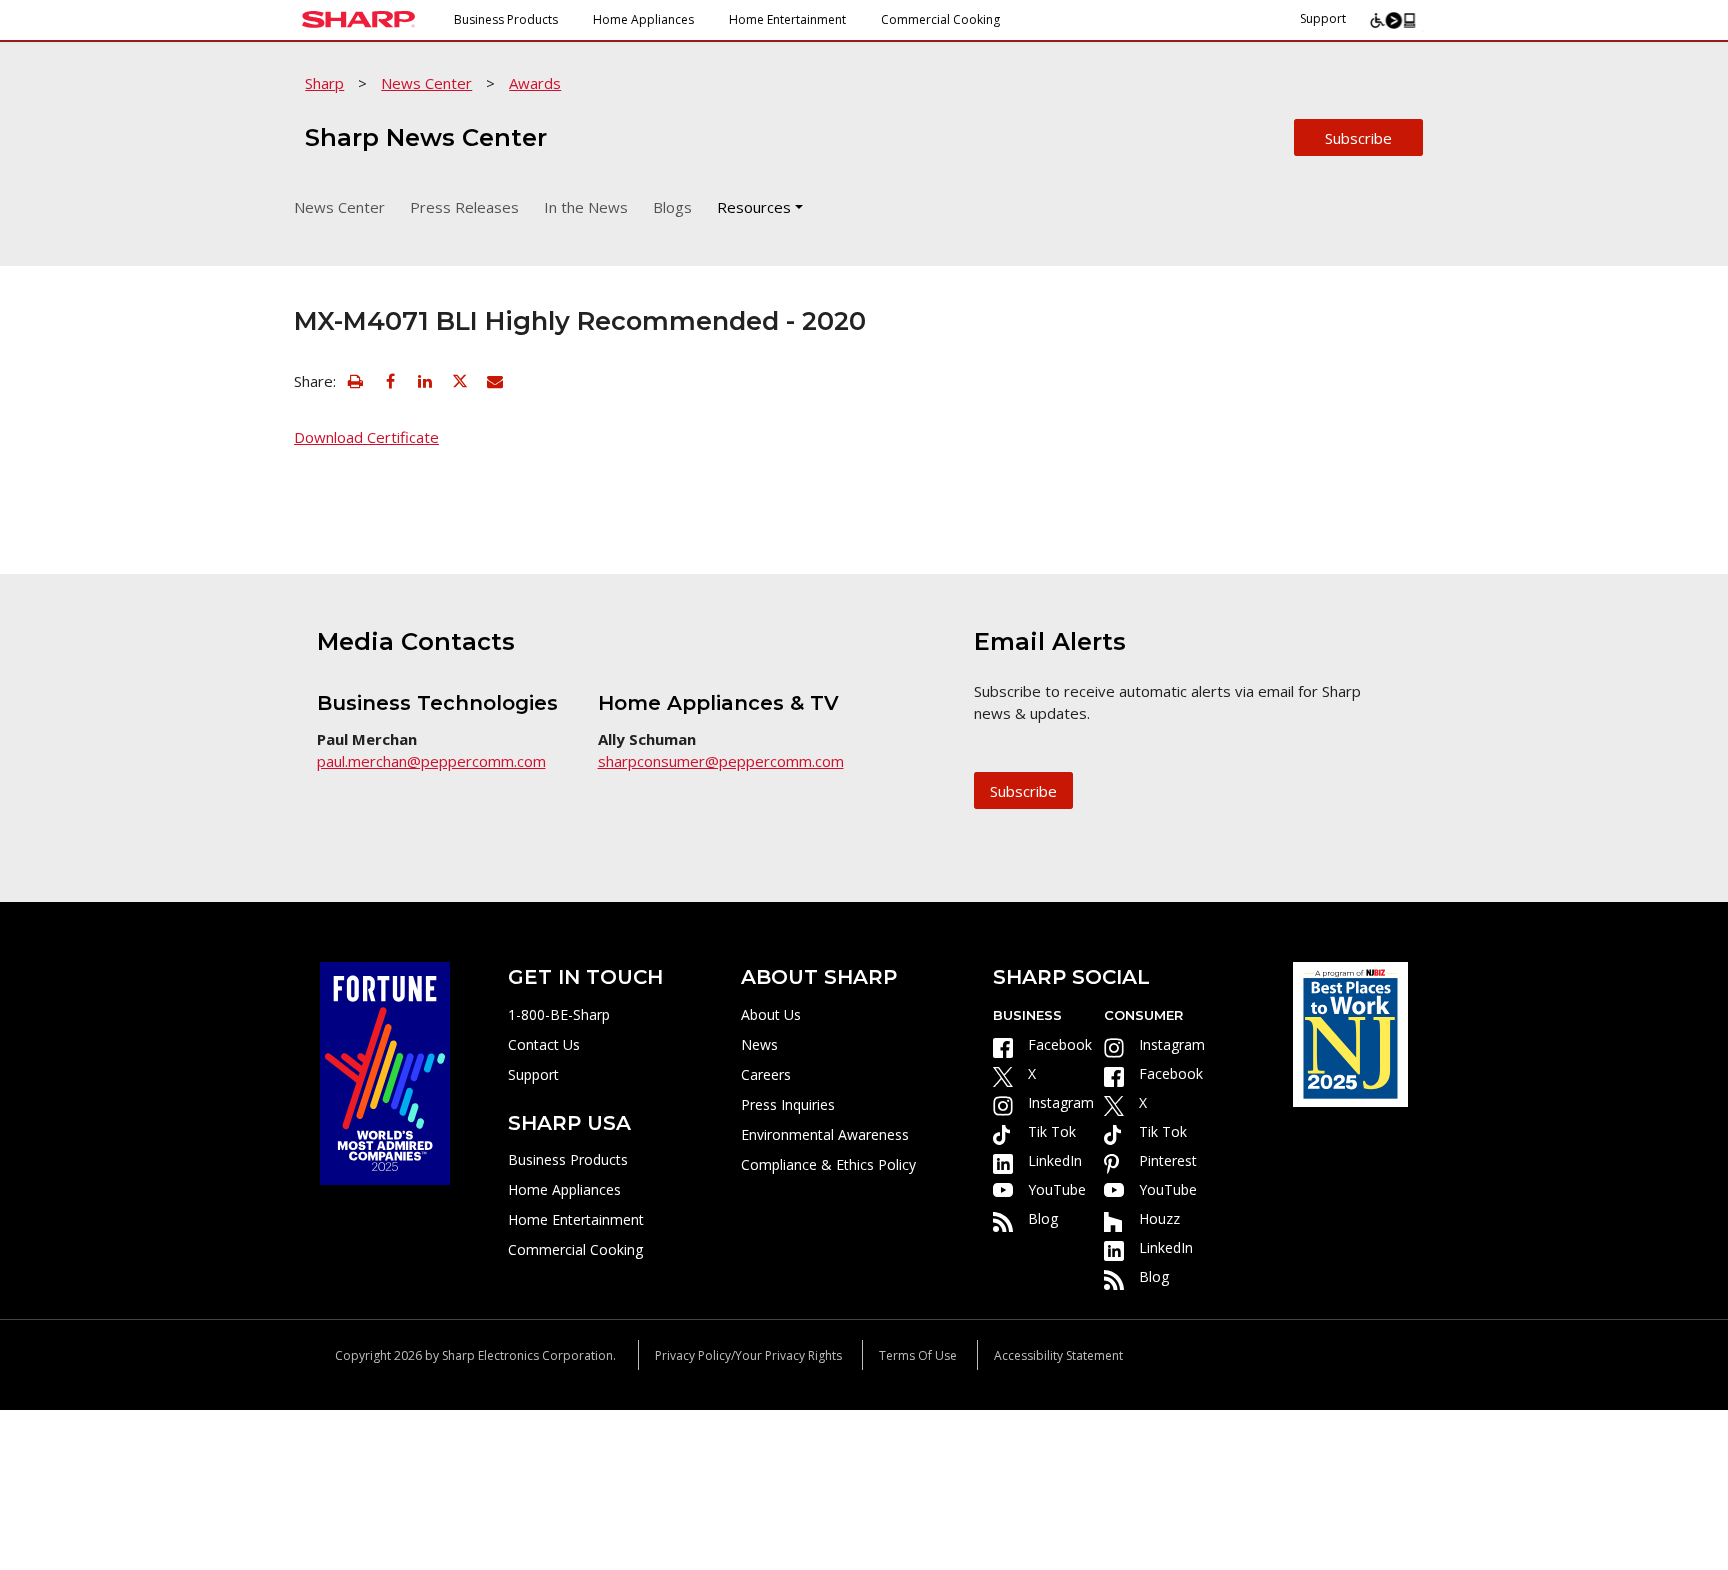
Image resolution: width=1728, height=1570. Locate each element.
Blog (1043, 1218)
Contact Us (544, 1044)
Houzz (1159, 1218)
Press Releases (464, 207)
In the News (586, 207)
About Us (771, 1014)
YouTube (1057, 1189)
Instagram (1061, 1102)
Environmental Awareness (825, 1134)
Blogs (672, 207)
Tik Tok (1052, 1131)
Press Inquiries (788, 1104)
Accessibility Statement (1058, 1355)
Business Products (506, 19)
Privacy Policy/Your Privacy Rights (748, 1355)
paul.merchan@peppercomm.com (431, 761)
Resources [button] (754, 207)
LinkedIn (1055, 1160)
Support (1323, 18)
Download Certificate (366, 437)
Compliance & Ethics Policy (828, 1164)
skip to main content (87, 61)
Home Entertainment (787, 19)
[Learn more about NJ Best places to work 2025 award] (1350, 1032)
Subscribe (1358, 138)
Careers (766, 1074)
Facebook (1060, 1044)
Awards (535, 83)
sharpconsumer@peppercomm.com (721, 761)
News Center (426, 83)
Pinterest (1168, 1160)
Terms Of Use (918, 1355)
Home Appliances (643, 19)
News (759, 1044)
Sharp (324, 83)
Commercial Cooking (940, 19)
